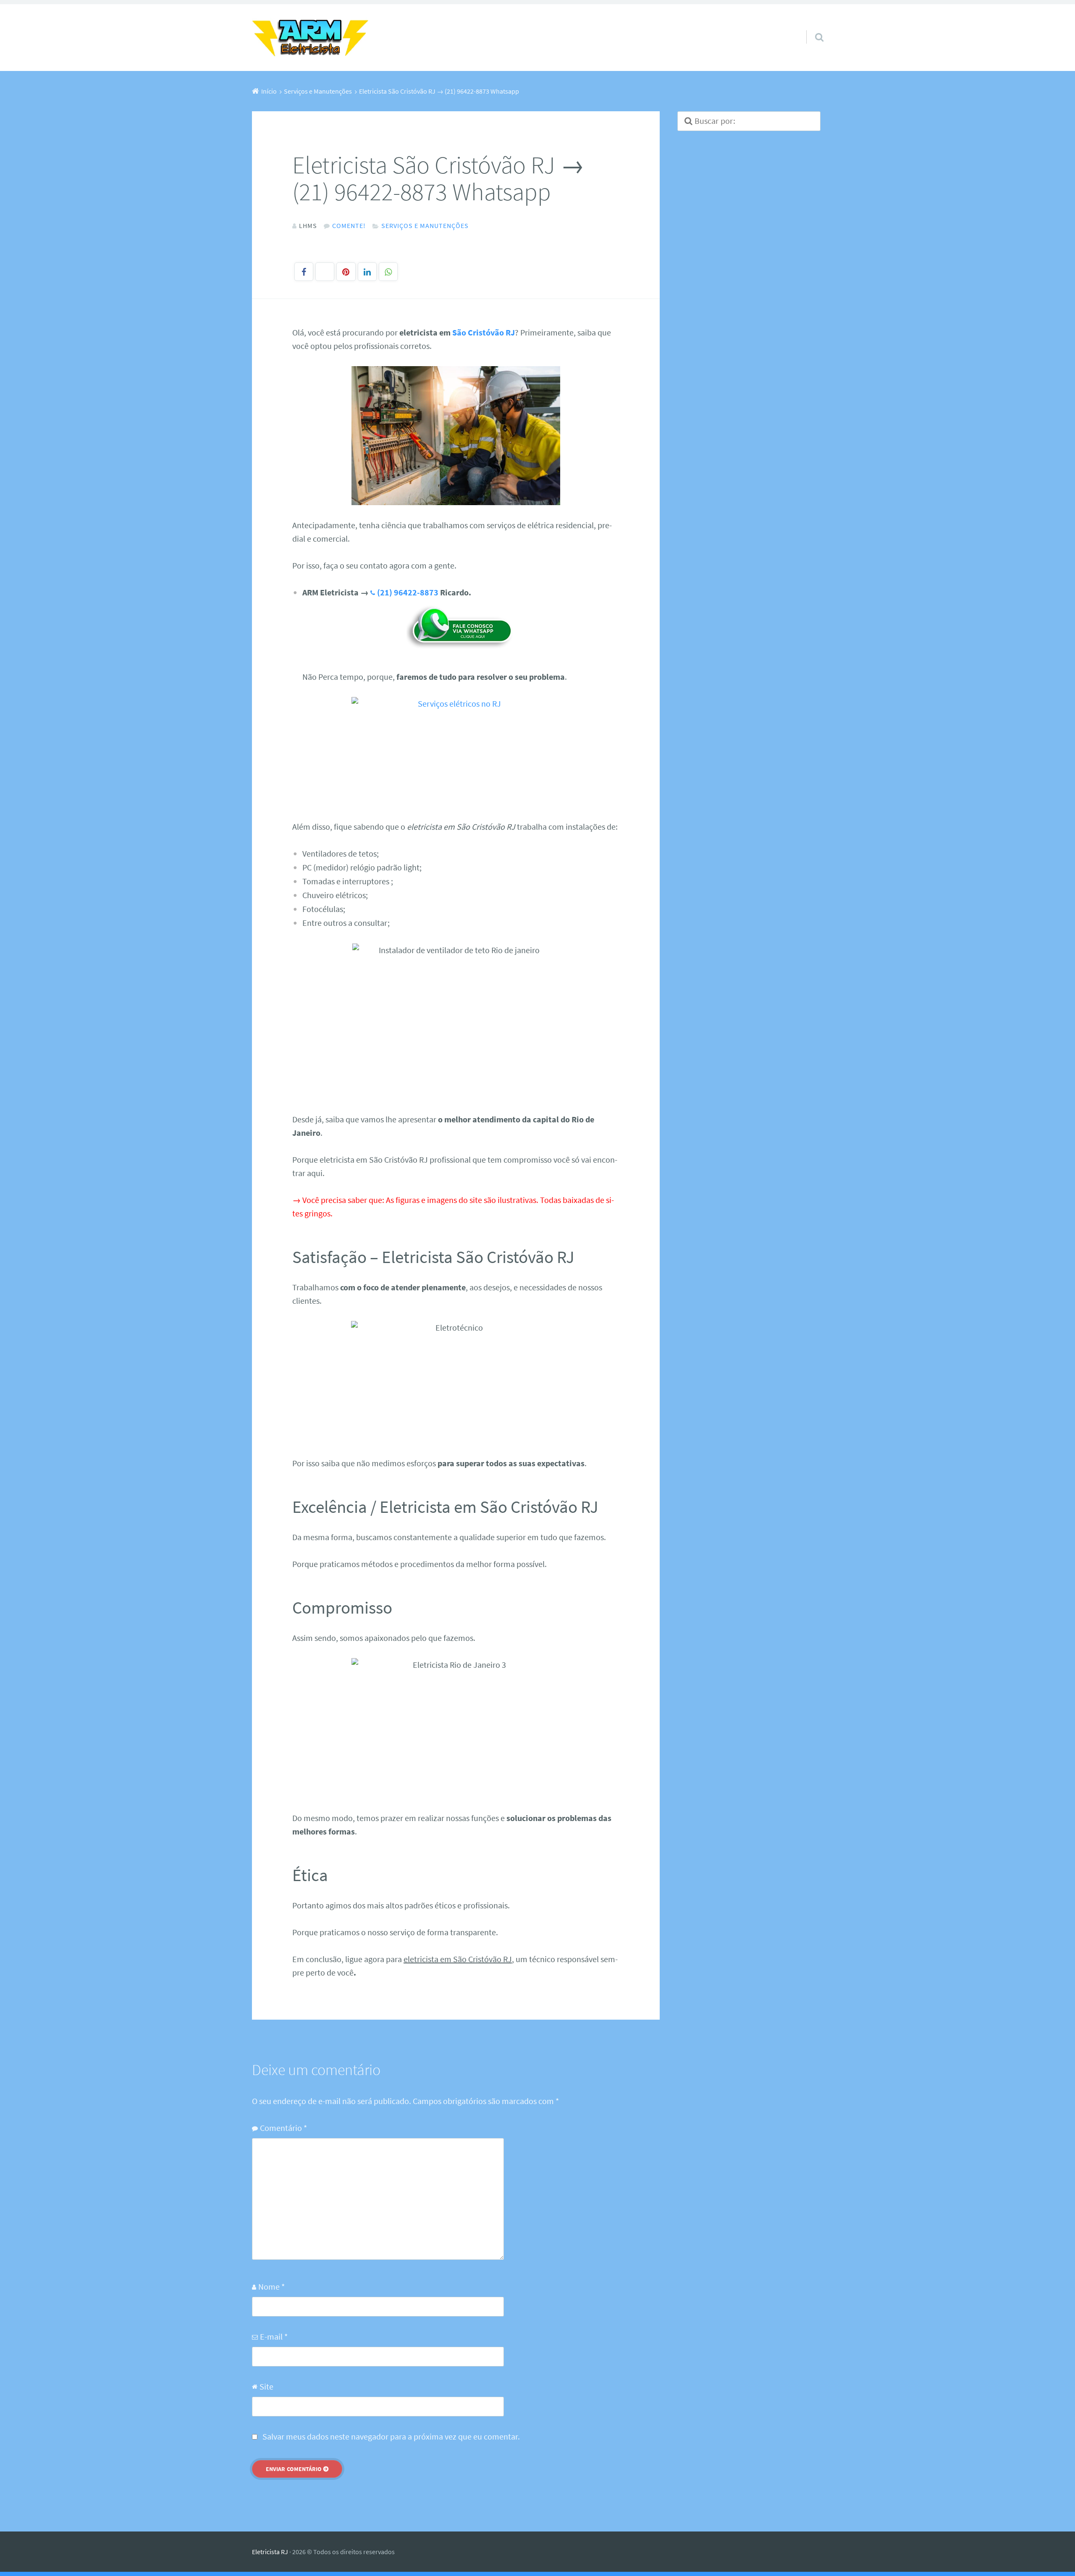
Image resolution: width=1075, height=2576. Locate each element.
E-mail (274, 2336)
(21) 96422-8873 (408, 592)
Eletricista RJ (270, 2552)
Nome (271, 2286)
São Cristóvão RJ (484, 332)
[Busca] (812, 26)
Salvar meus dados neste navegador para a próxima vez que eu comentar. (391, 2436)
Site (266, 2386)
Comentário (283, 2128)
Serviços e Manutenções (425, 225)
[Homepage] (311, 38)
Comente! (349, 225)
